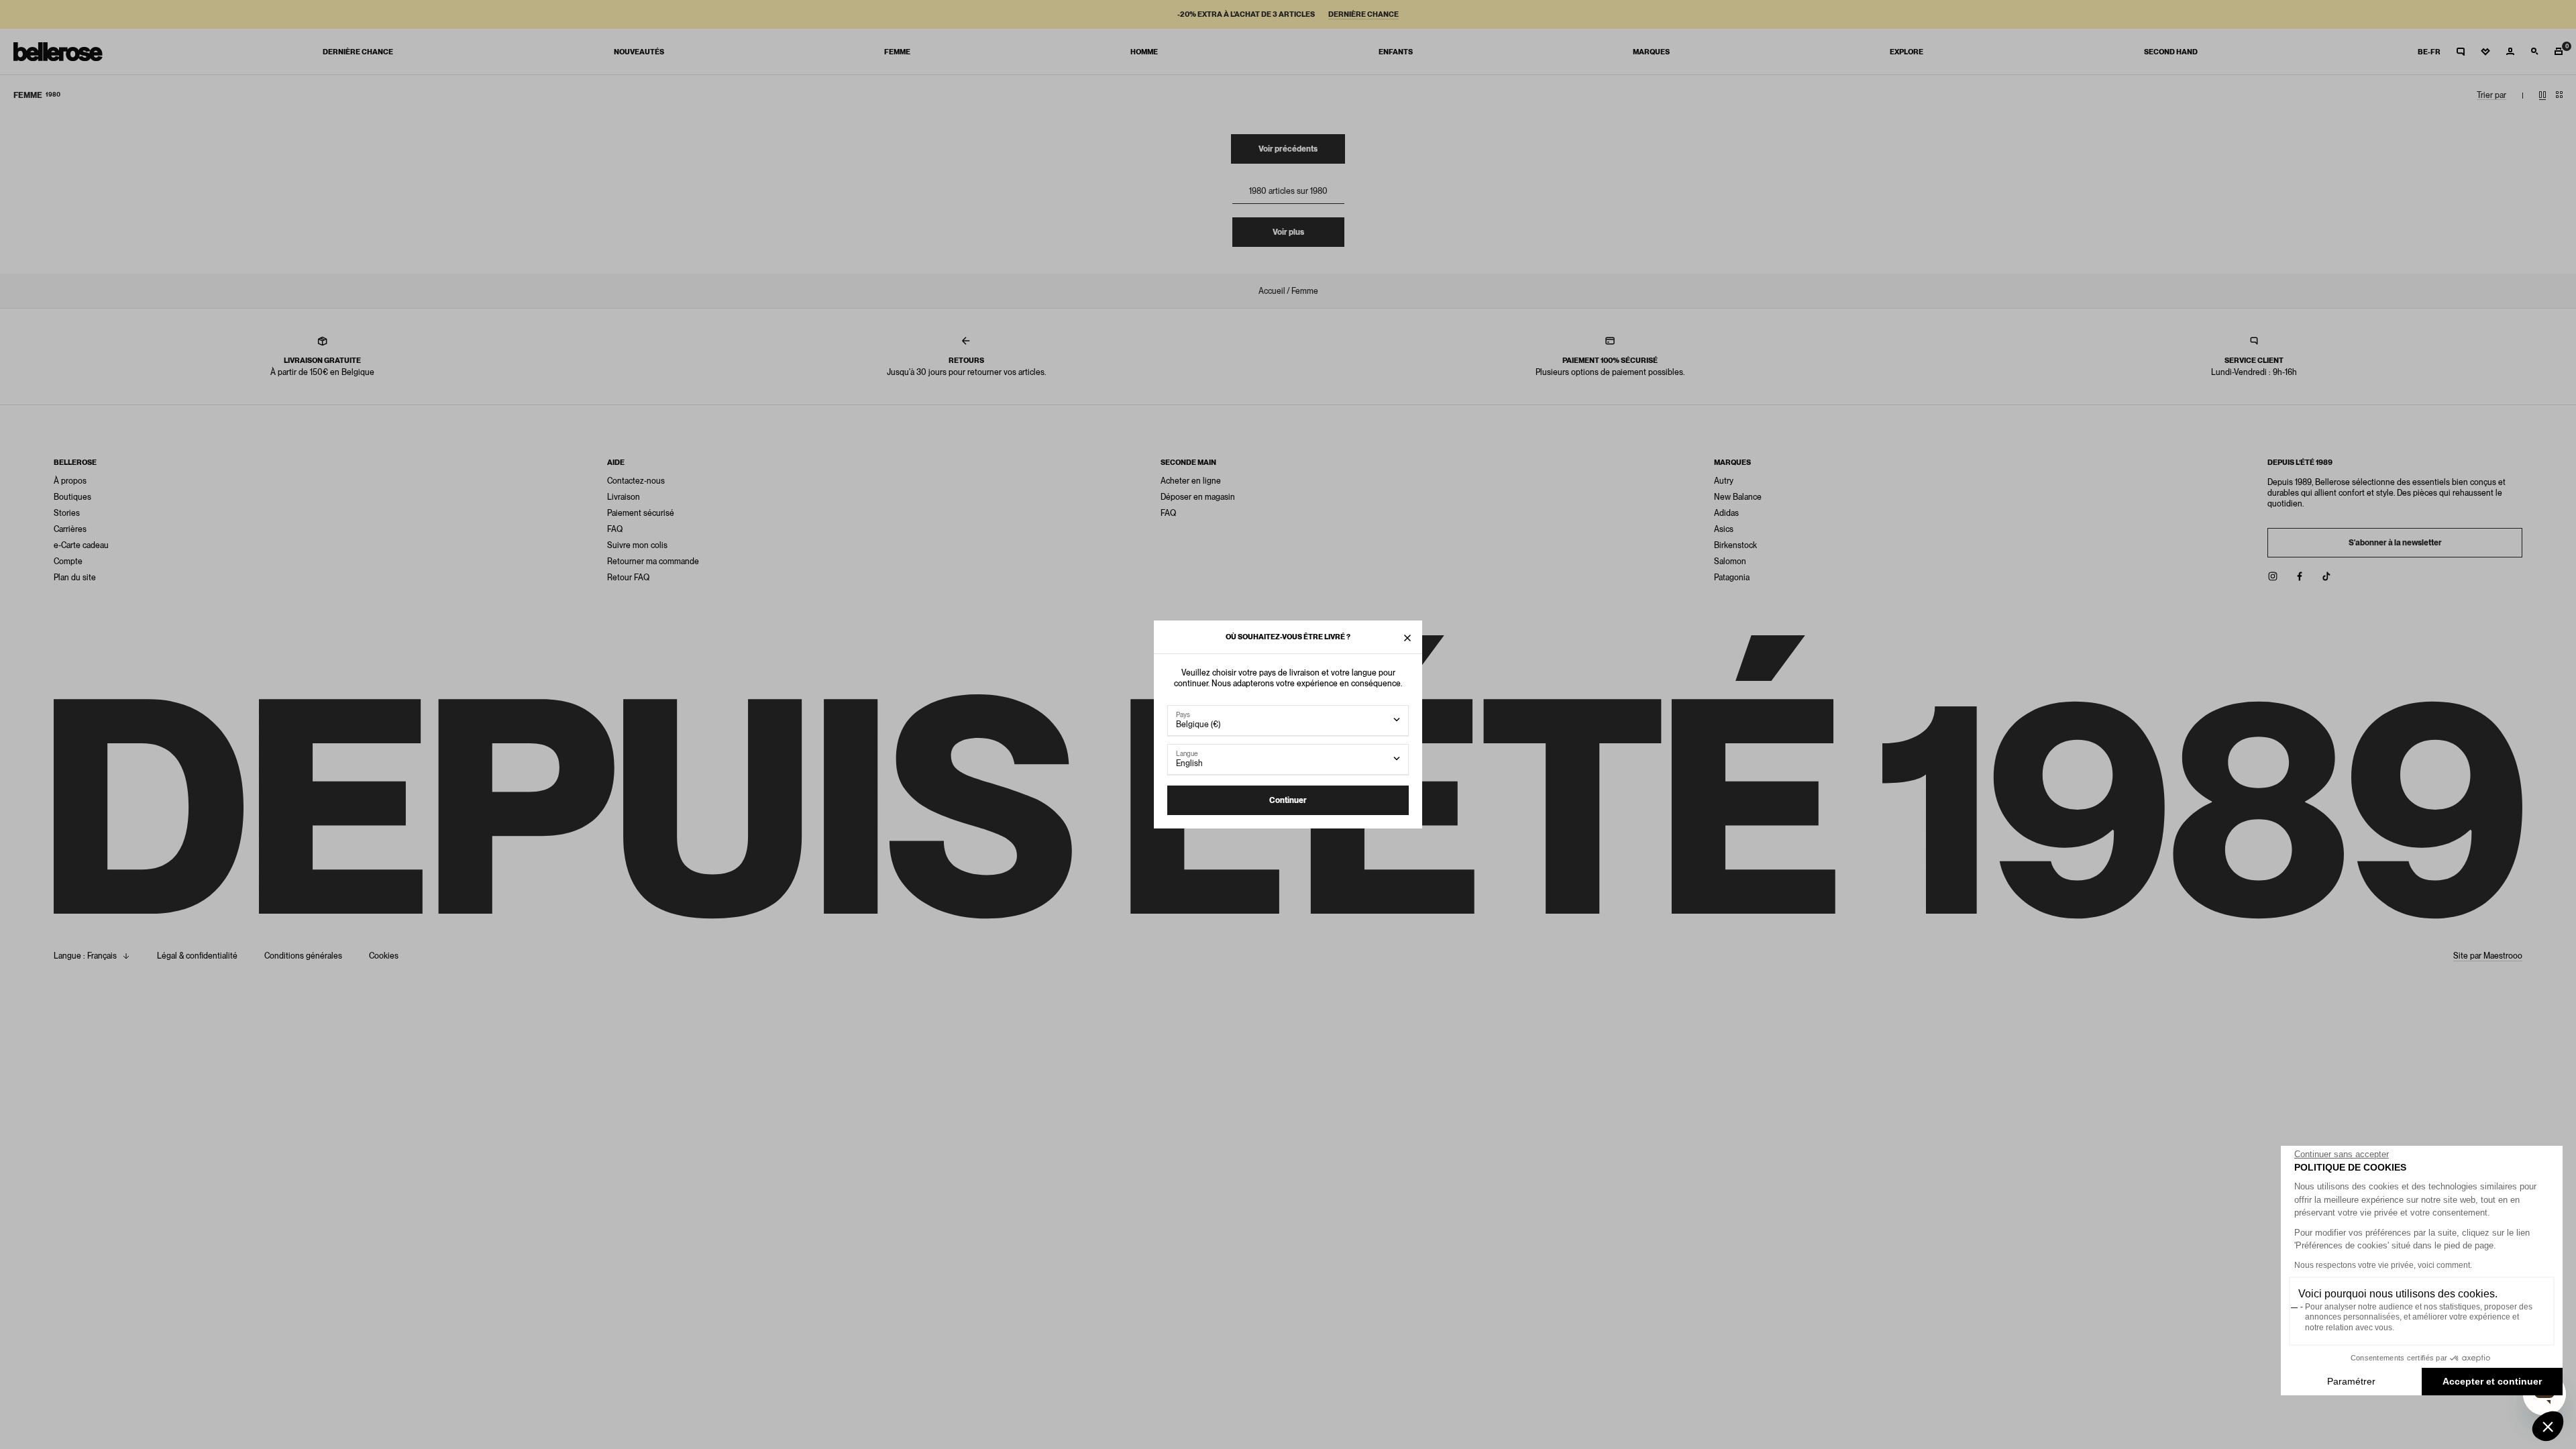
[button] (2548, 1426)
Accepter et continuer (2492, 1381)
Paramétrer (2351, 1381)
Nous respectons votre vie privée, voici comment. (2383, 1265)
